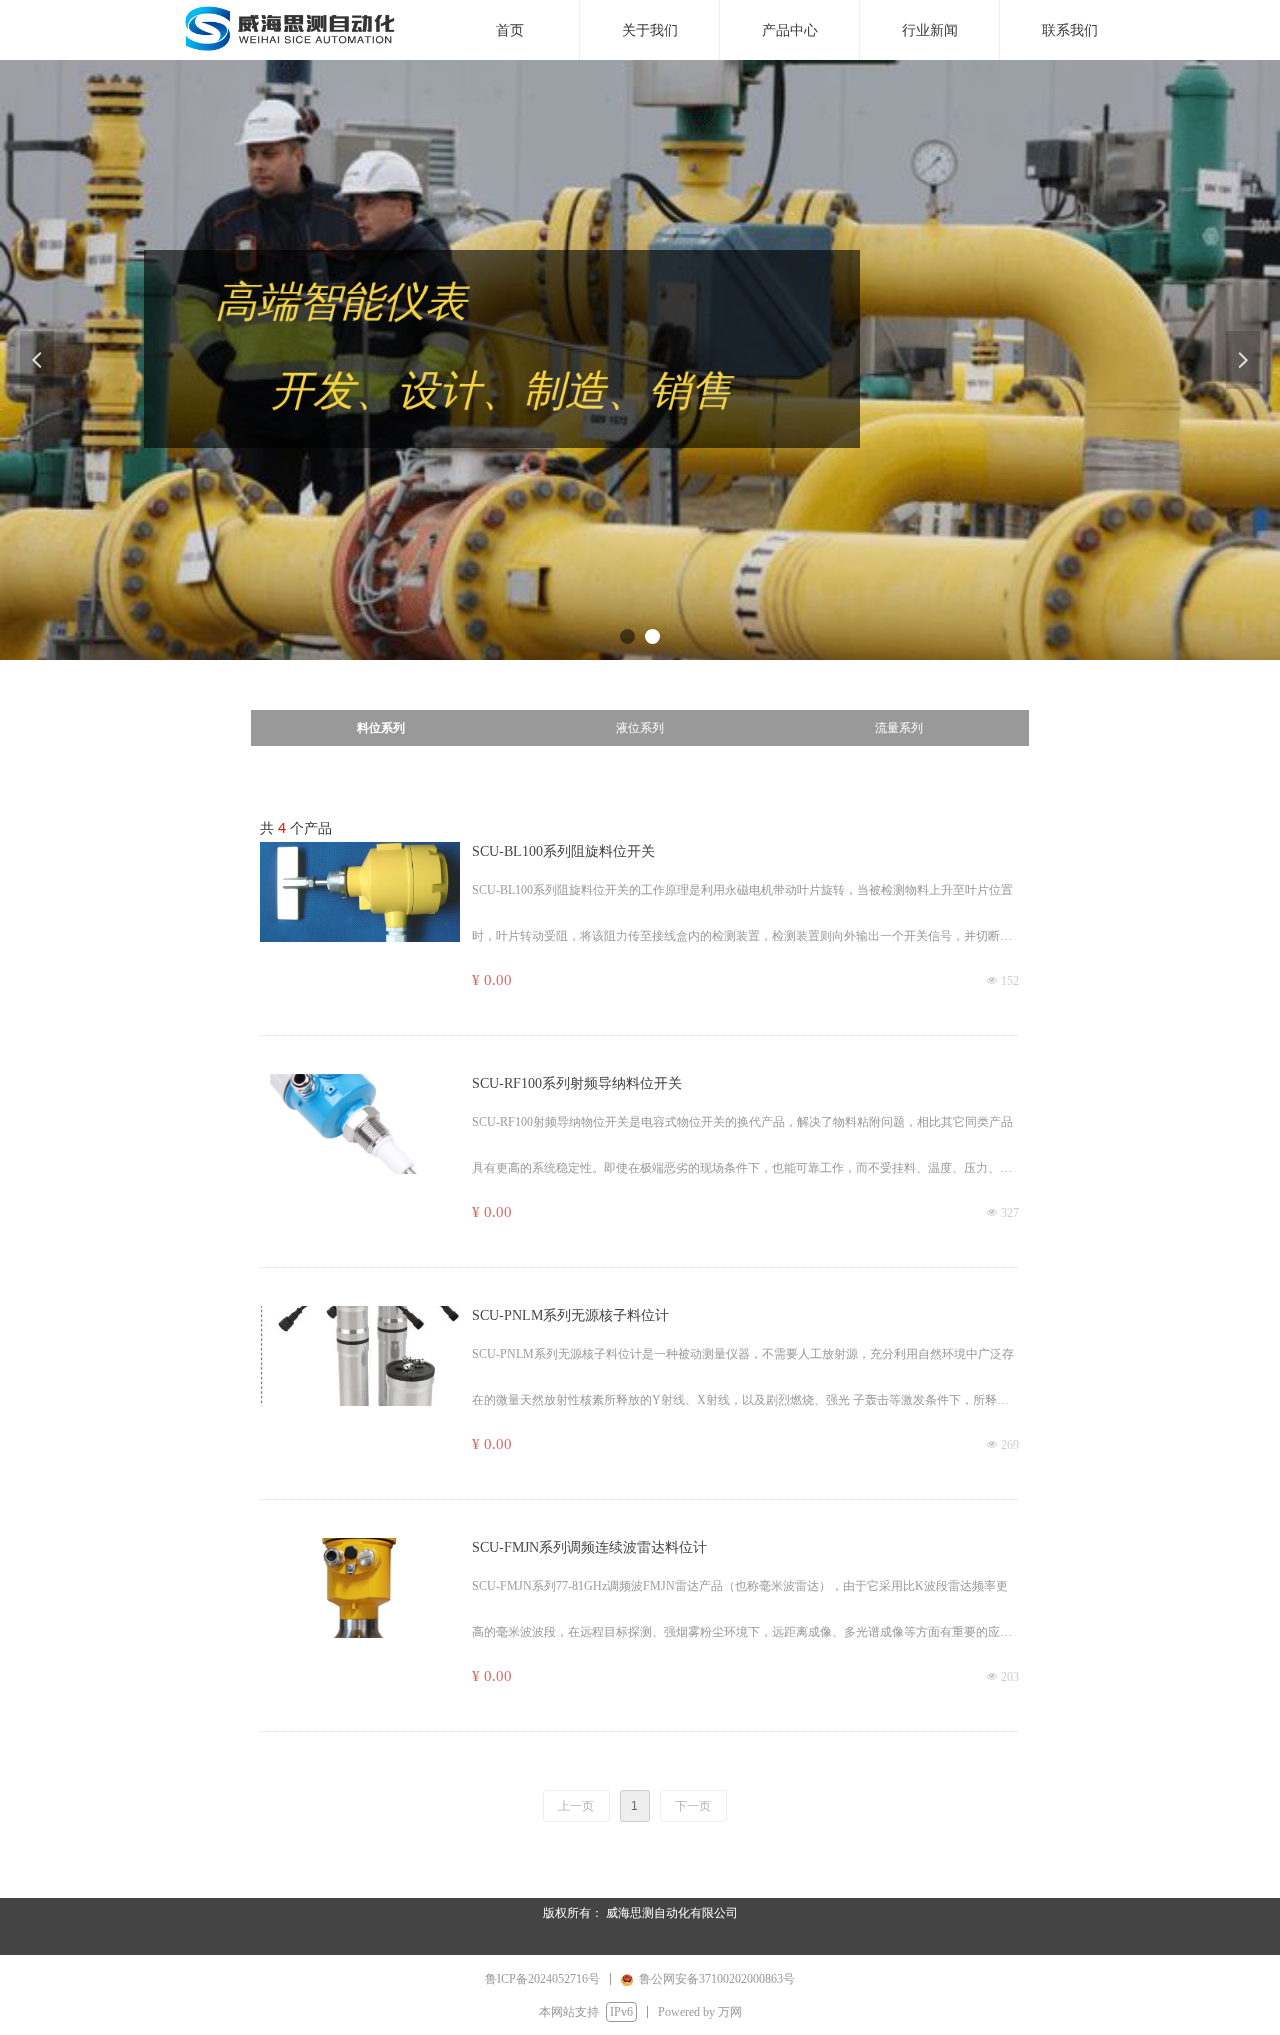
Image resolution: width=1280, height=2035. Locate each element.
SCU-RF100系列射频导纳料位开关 (577, 1083)
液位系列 (640, 728)
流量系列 (899, 728)
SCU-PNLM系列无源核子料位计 (570, 1315)
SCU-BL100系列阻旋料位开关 (563, 851)
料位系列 (381, 728)
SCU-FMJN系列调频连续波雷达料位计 (589, 1547)
